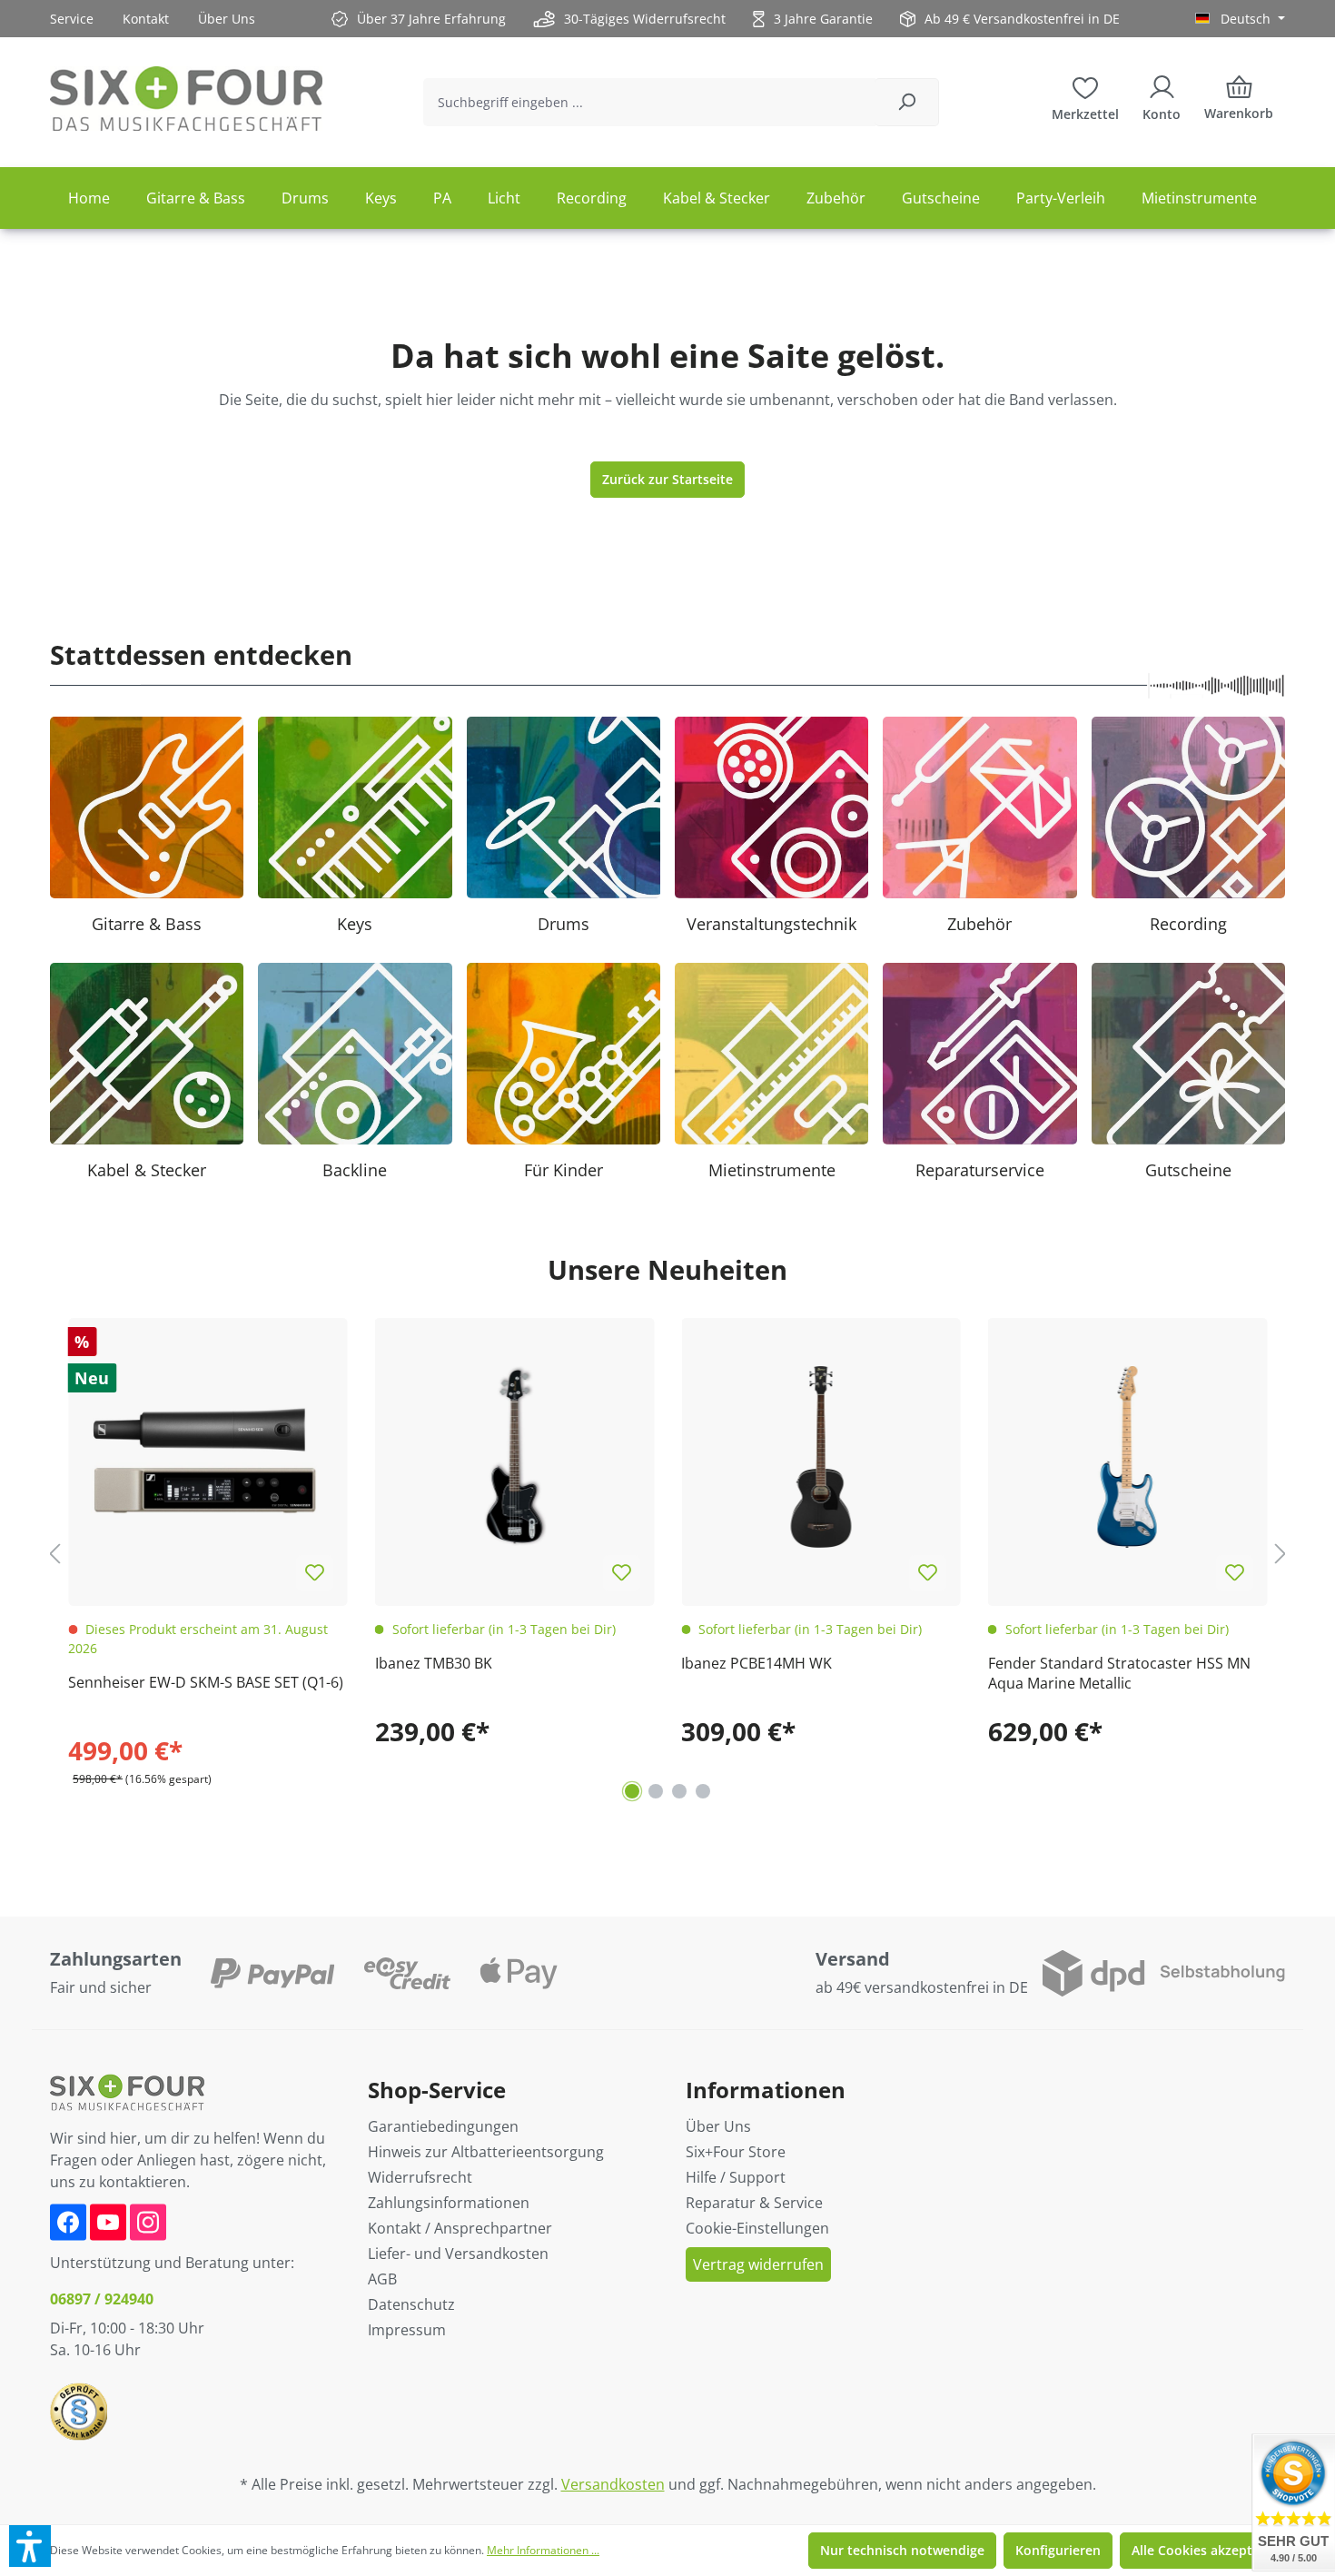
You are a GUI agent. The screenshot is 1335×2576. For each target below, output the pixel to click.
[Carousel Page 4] (703, 1791)
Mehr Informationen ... (543, 2550)
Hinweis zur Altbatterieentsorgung (486, 2152)
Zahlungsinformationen (449, 2203)
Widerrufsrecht (420, 2177)
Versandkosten (613, 2484)
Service (72, 19)
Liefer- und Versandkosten (458, 2254)
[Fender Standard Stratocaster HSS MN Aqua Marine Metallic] (1128, 1458)
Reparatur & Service (754, 2203)
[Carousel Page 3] (679, 1791)
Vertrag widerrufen (758, 2264)
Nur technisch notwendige (902, 2550)
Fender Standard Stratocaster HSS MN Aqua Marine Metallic (1119, 1673)
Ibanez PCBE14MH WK (756, 1663)
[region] (667, 1554)
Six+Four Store (736, 2152)
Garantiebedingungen (443, 2126)
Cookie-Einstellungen (757, 2228)
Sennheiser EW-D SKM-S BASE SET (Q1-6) (206, 1682)
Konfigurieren (1058, 2550)
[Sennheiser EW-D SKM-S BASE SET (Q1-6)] (208, 1458)
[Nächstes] (1281, 1554)
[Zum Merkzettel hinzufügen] (315, 1573)
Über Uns (227, 19)
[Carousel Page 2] (656, 1791)
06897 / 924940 (102, 2299)
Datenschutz (411, 2304)
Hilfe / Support (736, 2177)
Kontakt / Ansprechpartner (460, 2228)
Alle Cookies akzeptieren (1208, 2550)
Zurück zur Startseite (667, 479)
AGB (382, 2279)
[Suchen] (907, 102)
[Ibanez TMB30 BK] (515, 1458)
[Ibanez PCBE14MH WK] (821, 1458)
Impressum (407, 2330)
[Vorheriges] (54, 1554)
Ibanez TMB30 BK (434, 1663)
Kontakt (146, 19)
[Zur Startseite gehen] (186, 99)
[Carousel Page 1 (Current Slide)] (632, 1791)
